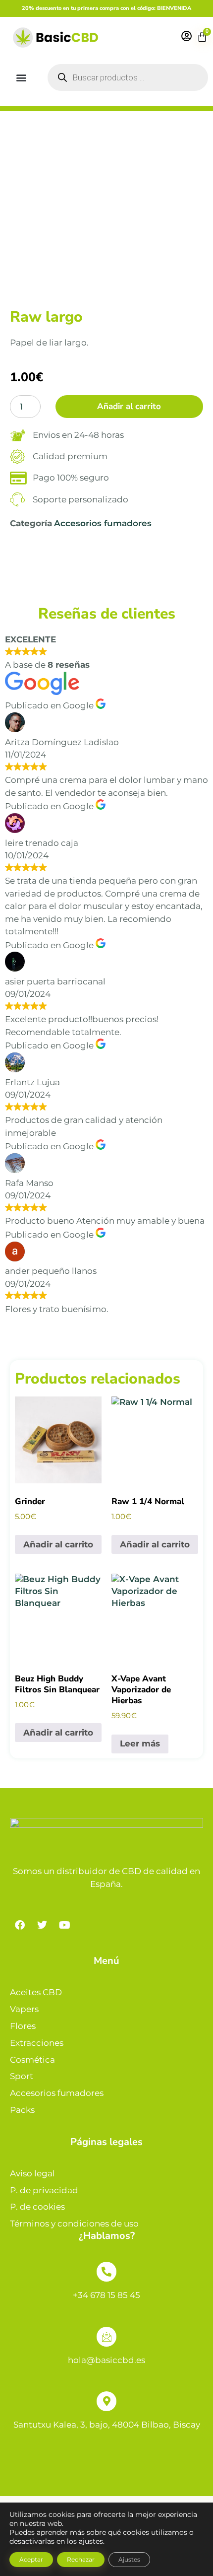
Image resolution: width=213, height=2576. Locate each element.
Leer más (140, 1743)
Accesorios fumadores (103, 523)
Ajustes (129, 2559)
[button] (22, 77)
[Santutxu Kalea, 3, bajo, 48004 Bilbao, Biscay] (106, 2401)
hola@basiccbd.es (106, 2360)
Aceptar (31, 2559)
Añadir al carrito (129, 406)
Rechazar (81, 2559)
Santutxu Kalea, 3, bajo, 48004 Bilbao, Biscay (107, 2425)
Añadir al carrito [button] (58, 1544)
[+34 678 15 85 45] (106, 2272)
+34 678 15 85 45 (106, 2295)
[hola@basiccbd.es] (106, 2337)
